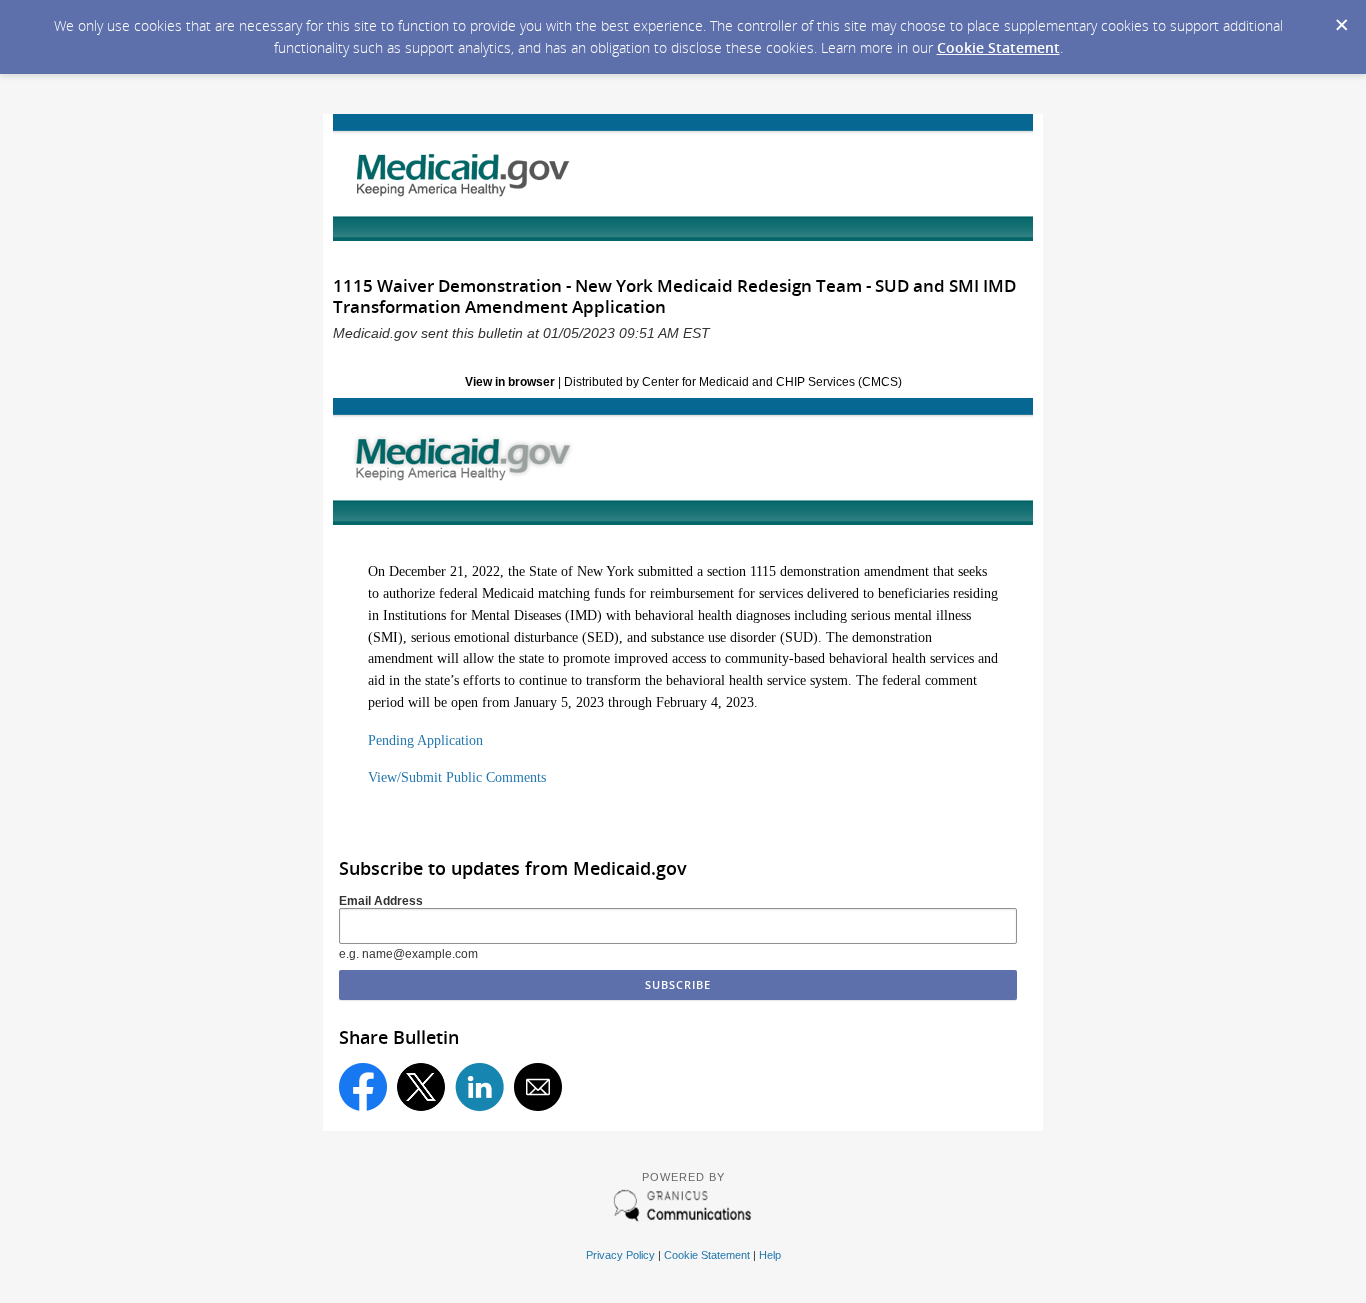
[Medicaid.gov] (683, 461)
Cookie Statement (998, 47)
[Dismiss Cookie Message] (1341, 19)
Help (770, 1255)
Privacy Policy (620, 1255)
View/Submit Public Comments (457, 777)
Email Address (381, 901)
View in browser (510, 382)
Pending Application (425, 740)
